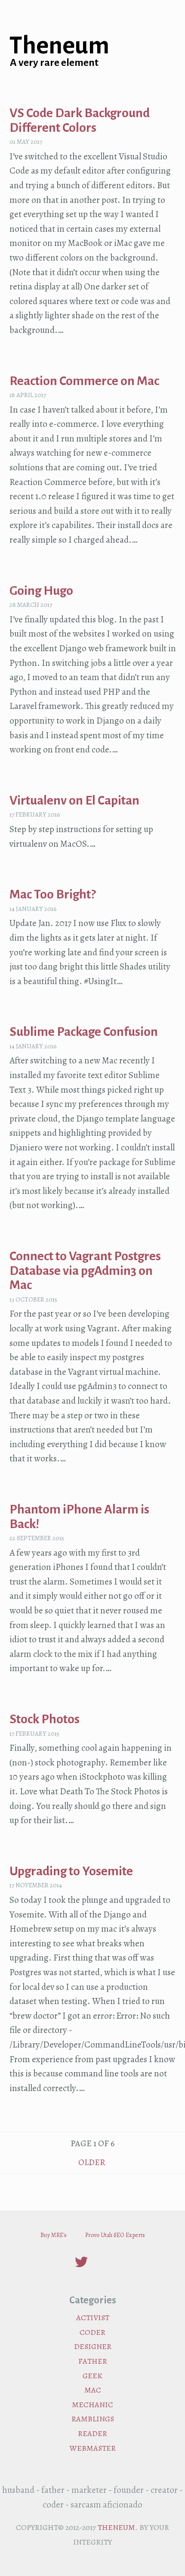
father (93, 2361)
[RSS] (104, 2265)
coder (92, 2332)
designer (93, 2346)
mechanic (92, 2405)
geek (92, 2376)
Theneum (59, 46)
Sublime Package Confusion (84, 1032)
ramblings (93, 2419)
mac (93, 2390)
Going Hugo (41, 591)
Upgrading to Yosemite (71, 1871)
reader (92, 2433)
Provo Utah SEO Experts (115, 2235)
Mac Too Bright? (52, 894)
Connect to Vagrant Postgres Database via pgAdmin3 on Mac (85, 1271)
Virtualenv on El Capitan (74, 800)
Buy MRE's (54, 2235)
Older (93, 2162)
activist (93, 2318)
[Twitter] (82, 2265)
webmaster (93, 2448)
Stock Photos (45, 1719)
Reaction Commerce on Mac (84, 381)
